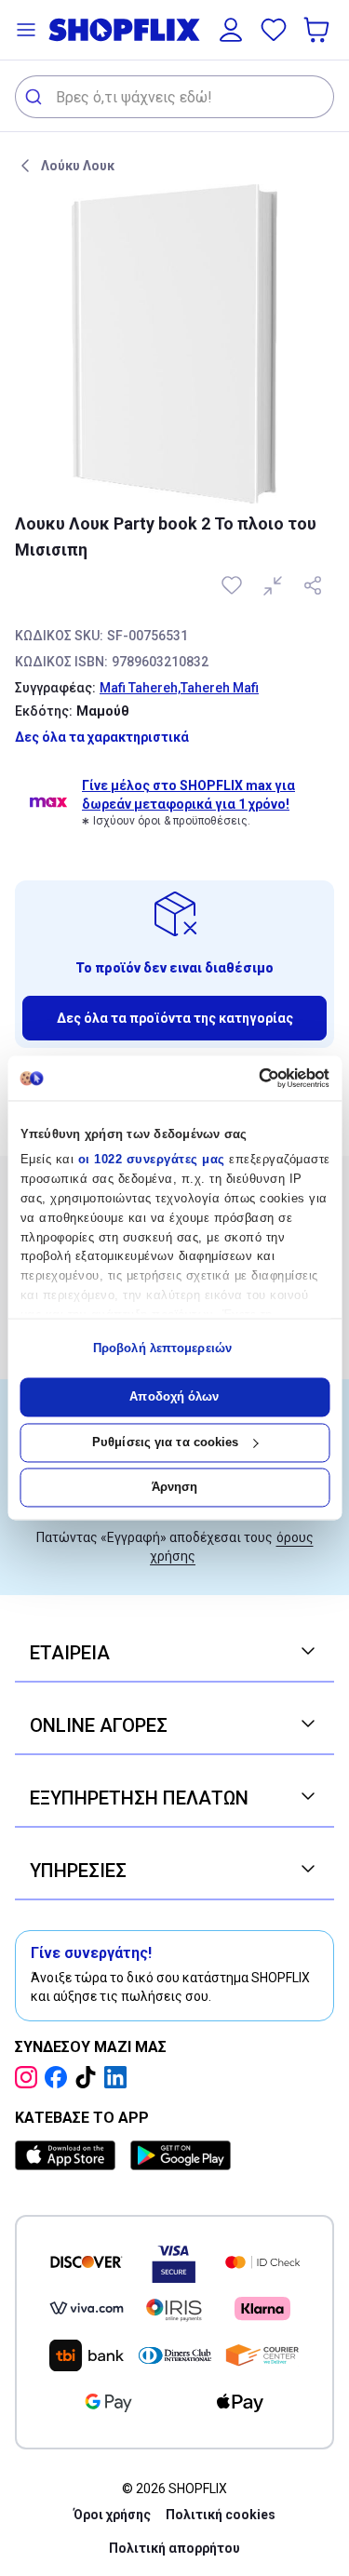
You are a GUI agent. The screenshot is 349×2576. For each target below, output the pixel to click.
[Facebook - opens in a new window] (60, 2077)
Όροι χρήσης (112, 2515)
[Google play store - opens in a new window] (181, 2155)
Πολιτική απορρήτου (174, 2548)
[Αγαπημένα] (274, 30)
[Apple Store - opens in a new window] (69, 2155)
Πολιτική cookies (221, 2515)
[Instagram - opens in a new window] (30, 2077)
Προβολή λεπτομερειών (162, 1348)
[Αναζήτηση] (36, 97)
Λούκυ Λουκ (78, 166)
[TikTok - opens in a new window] (89, 2077)
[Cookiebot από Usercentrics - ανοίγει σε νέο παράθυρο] (250, 1078)
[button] (26, 30)
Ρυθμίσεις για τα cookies (165, 1442)
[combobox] (174, 97)
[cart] (318, 30)
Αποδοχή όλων (174, 1397)
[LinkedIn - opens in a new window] (119, 2077)
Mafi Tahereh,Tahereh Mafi (179, 688)
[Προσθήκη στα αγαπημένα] (234, 585)
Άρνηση (175, 1488)
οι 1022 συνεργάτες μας (151, 1160)
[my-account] (231, 30)
